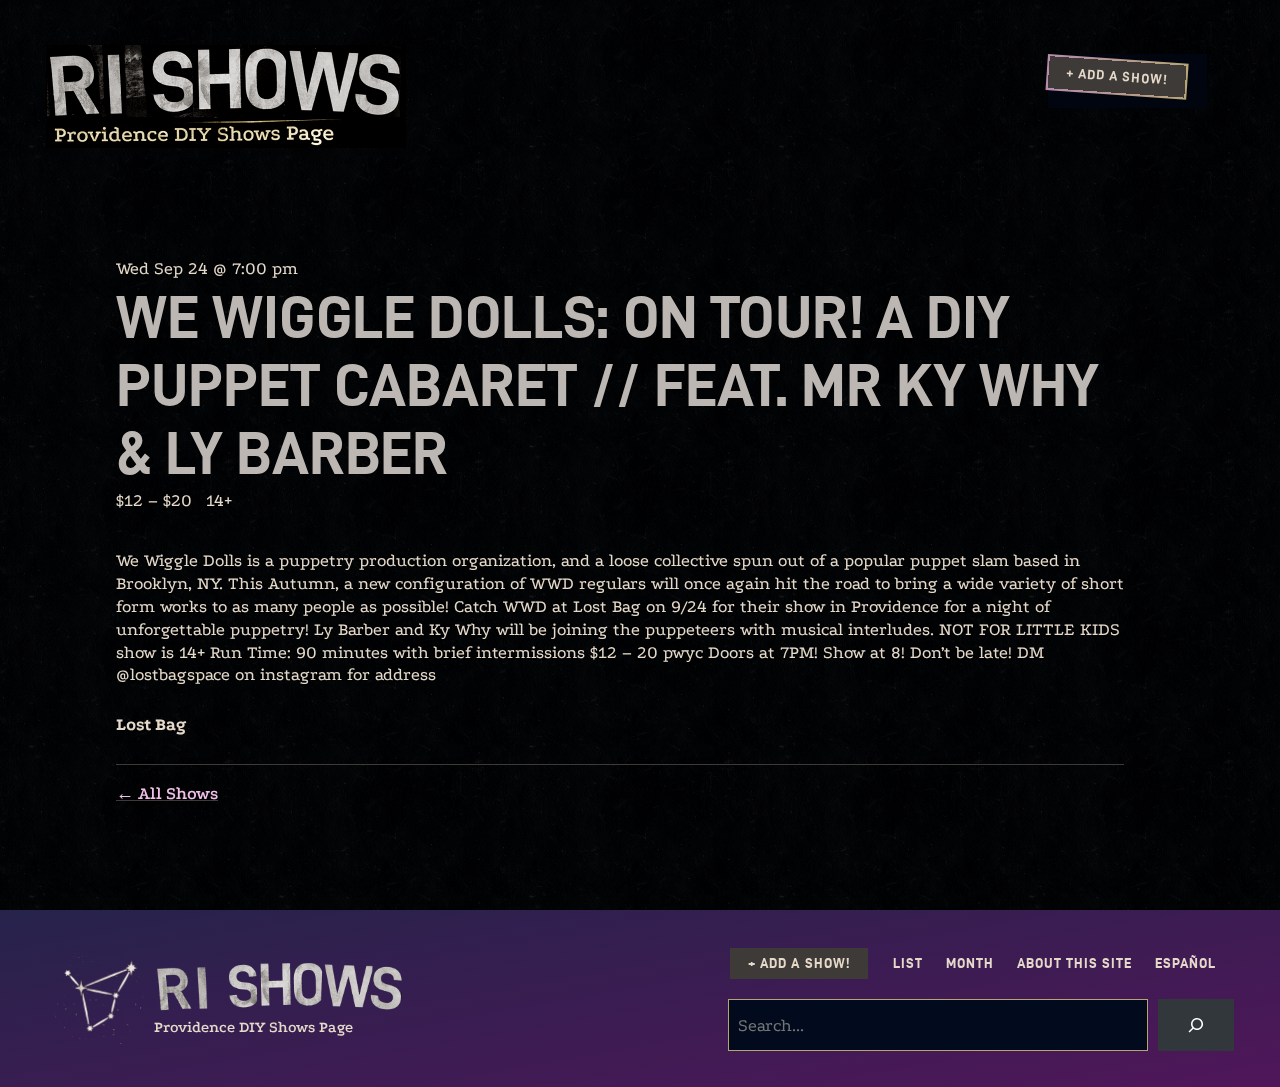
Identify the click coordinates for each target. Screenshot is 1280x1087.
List (908, 963)
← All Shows (167, 793)
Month (970, 963)
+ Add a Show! (1117, 76)
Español (1185, 963)
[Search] (1196, 1025)
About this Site (1074, 963)
